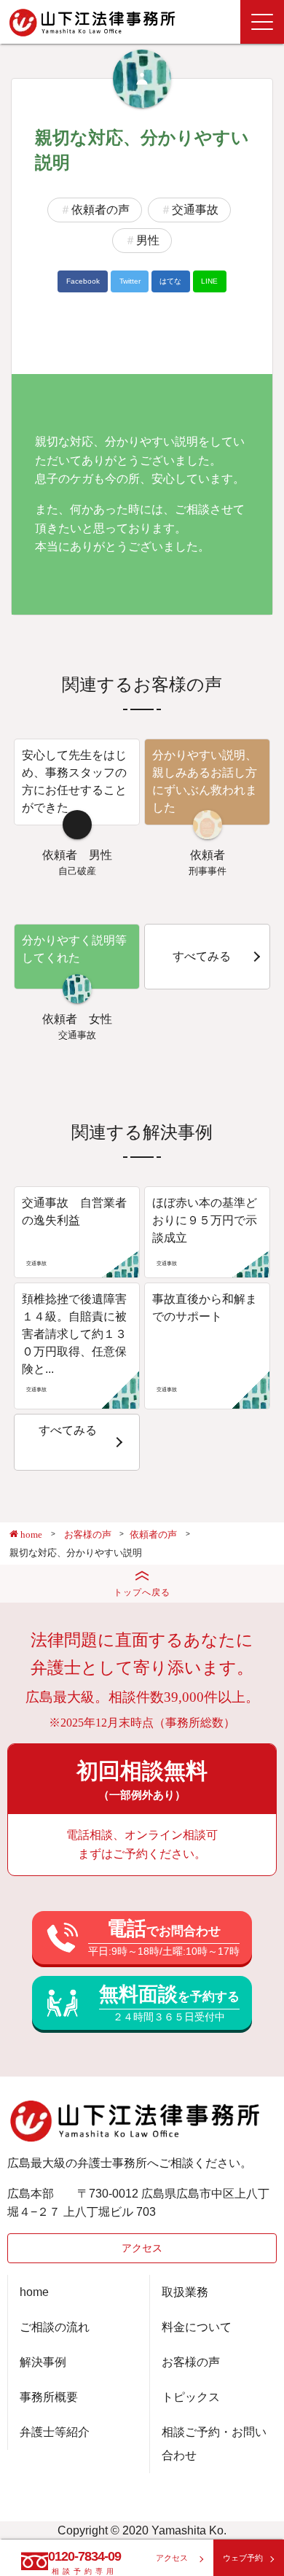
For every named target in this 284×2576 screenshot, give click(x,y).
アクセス (142, 2248)
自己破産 (77, 871)
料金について (197, 2327)
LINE (209, 281)
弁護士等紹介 (55, 2432)
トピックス (191, 2397)
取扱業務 (185, 2292)
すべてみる (202, 956)
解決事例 (43, 2362)
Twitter (130, 281)
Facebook (83, 281)
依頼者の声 (100, 210)
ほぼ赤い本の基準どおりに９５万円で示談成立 (205, 1220)
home (34, 2292)
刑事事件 (208, 871)
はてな (170, 281)
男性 (148, 240)
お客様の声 (191, 2362)
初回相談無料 (142, 1780)
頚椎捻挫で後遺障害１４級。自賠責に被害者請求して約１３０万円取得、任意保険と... (74, 1334)
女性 (100, 1019)
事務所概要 (49, 2397)
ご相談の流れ (55, 2327)
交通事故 (195, 210)
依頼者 (60, 855)
